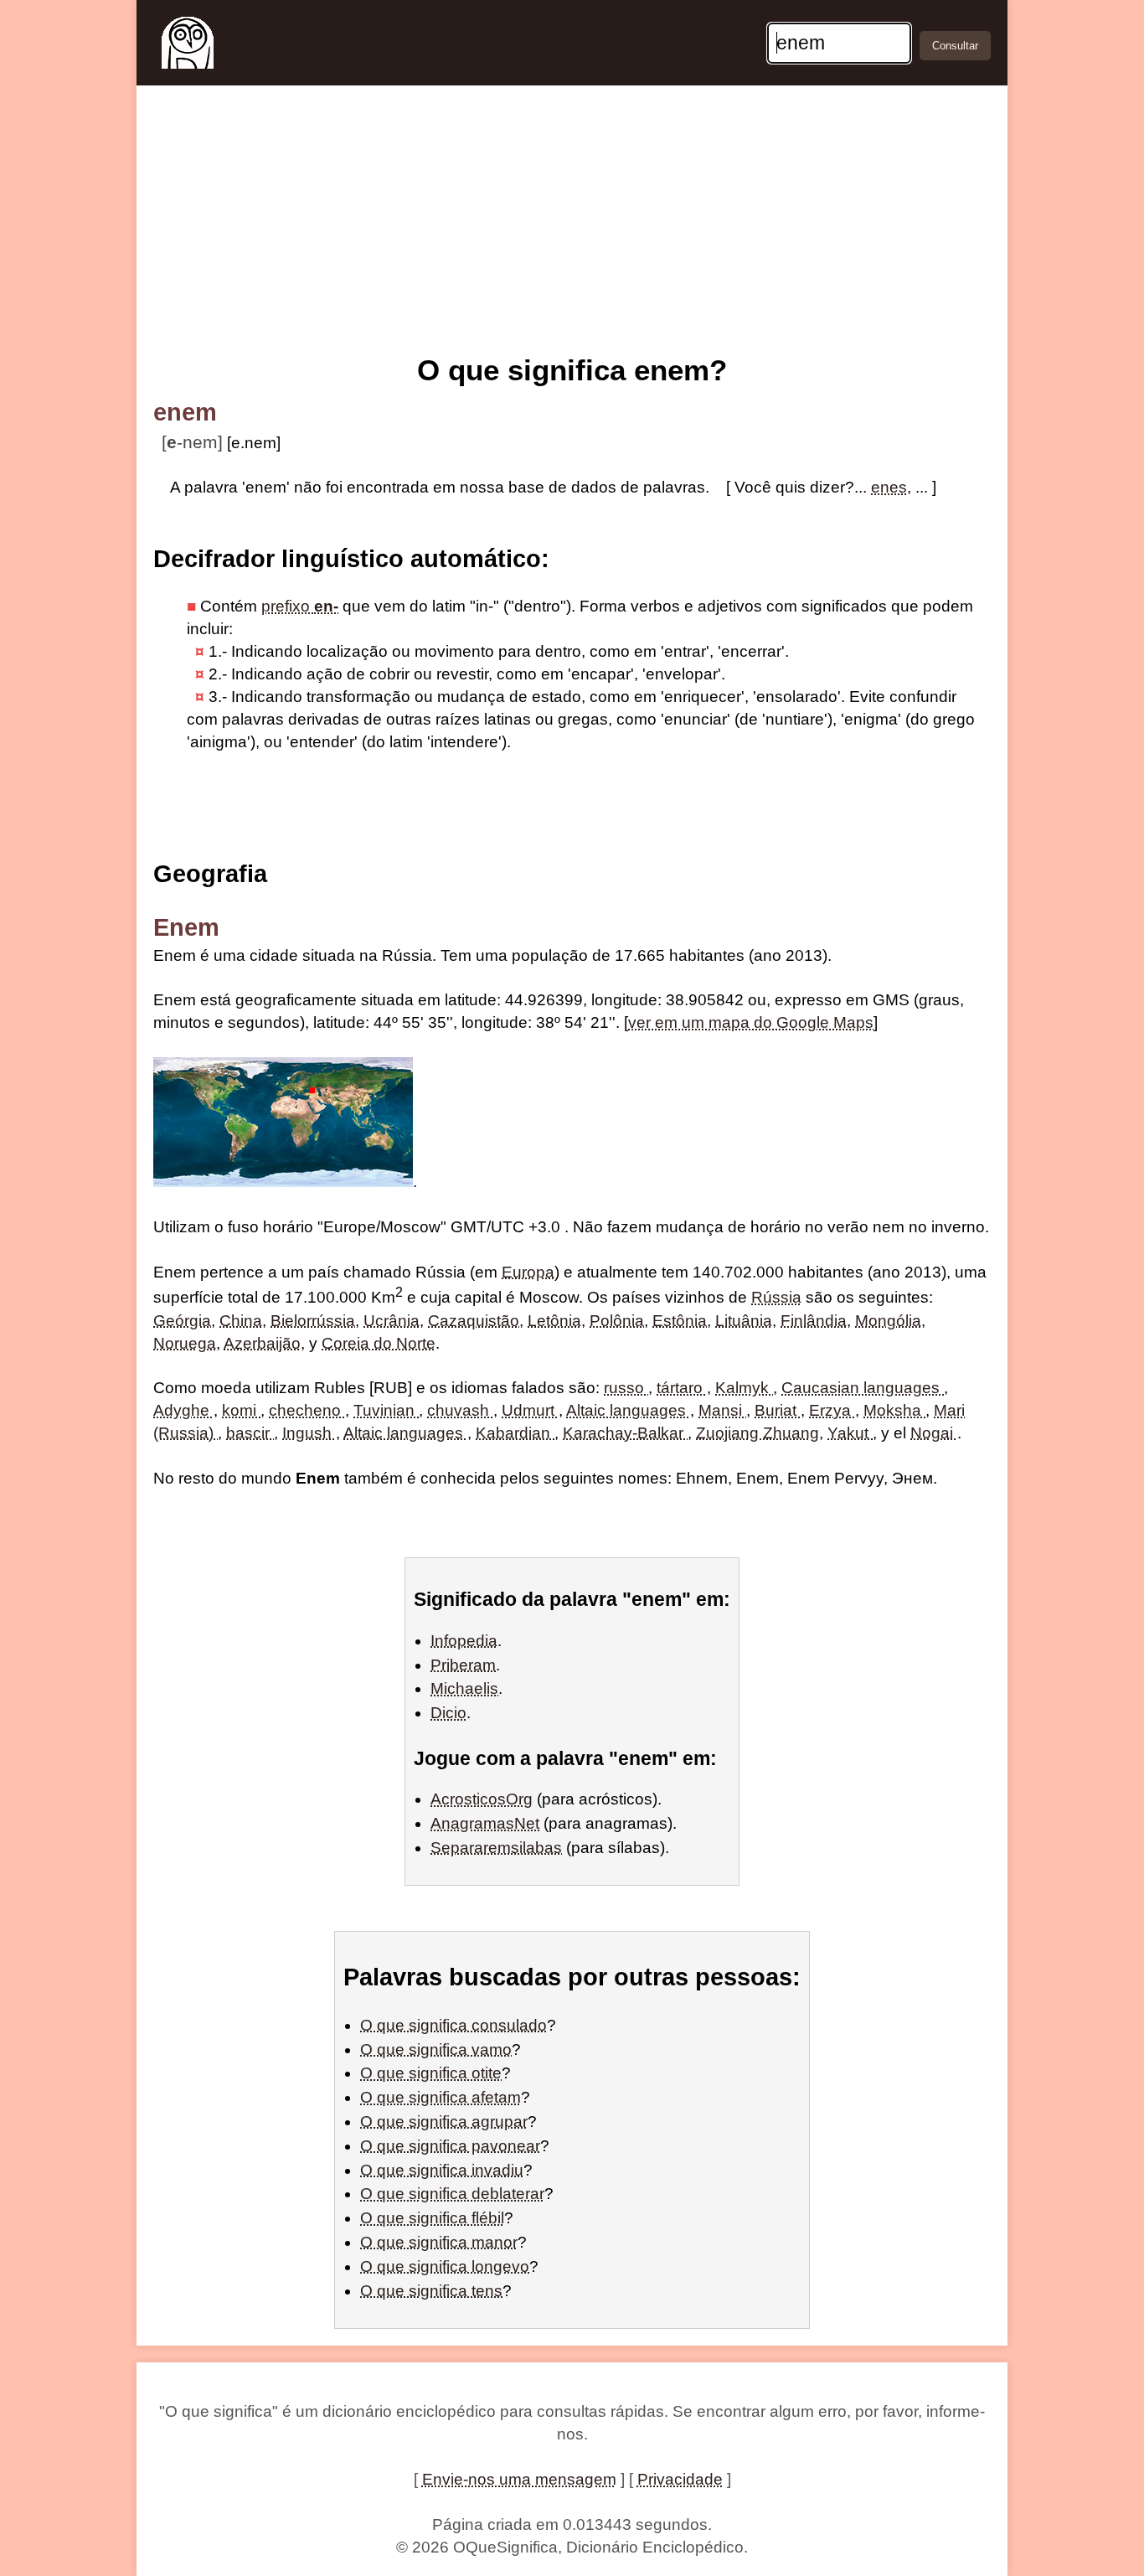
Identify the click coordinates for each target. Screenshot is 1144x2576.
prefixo (300, 606)
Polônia (617, 1321)
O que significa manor (439, 2242)
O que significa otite (431, 2073)
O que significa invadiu (442, 2170)
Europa (528, 1272)
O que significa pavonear (450, 2146)
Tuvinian (386, 1410)
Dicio (448, 1713)
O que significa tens (431, 2291)
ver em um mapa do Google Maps (751, 1022)
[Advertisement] (572, 225)
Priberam (463, 1665)
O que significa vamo (436, 2049)
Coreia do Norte (379, 1343)
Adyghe (183, 1410)
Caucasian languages (863, 1388)
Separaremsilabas (496, 1848)
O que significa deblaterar (452, 2194)
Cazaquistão (474, 1321)
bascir (250, 1433)
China (241, 1321)
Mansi (722, 1410)
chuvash (460, 1410)
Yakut (850, 1433)
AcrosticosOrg (482, 1799)
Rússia (776, 1298)
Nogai (934, 1433)
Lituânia (744, 1321)
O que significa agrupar (444, 2122)
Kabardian (515, 1433)
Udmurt (530, 1410)
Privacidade (680, 2479)
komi (241, 1410)
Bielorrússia (313, 1321)
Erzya (832, 1410)
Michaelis (464, 1688)
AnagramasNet (485, 1823)
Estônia (680, 1321)
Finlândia (814, 1321)
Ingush (309, 1433)
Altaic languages (628, 1410)
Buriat (778, 1410)
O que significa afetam (441, 2097)
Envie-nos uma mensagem (519, 2479)
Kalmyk (744, 1388)
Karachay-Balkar (625, 1433)
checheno (307, 1410)
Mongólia (888, 1321)
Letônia (554, 1321)
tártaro (682, 1388)
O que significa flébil (432, 2218)
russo (626, 1388)
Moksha (894, 1410)
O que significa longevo (445, 2266)
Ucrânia (392, 1321)
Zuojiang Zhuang (758, 1433)
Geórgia (182, 1321)
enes (889, 487)
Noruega (185, 1343)
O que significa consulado (453, 2025)
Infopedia (464, 1641)
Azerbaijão (262, 1343)
